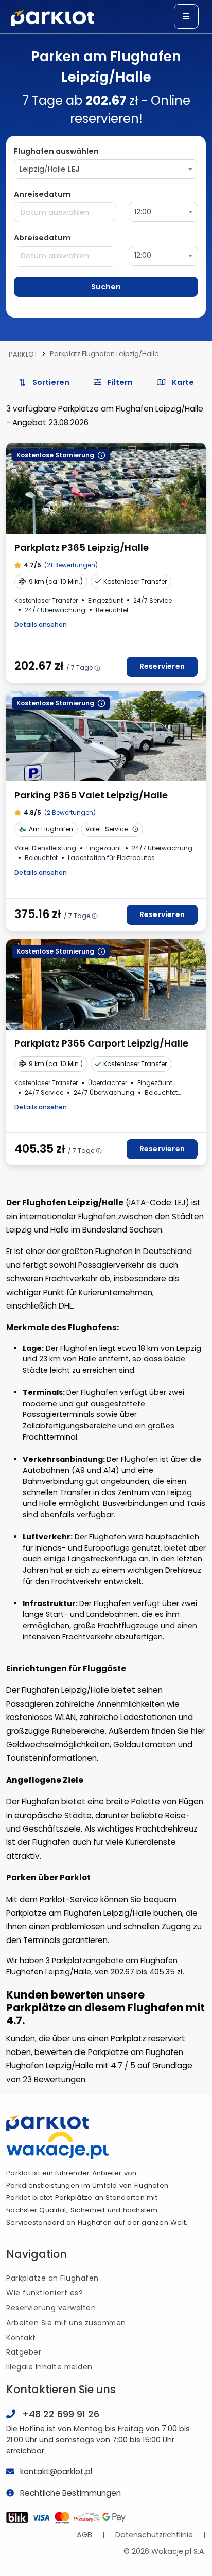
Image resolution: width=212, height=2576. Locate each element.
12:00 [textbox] (143, 212)
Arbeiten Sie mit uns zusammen (66, 2323)
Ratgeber (24, 2352)
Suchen (106, 287)
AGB (84, 2535)
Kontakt (21, 2338)
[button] (113, 383)
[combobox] (106, 169)
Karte (182, 382)
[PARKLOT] (47, 2123)
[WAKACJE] (58, 2144)
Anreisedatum (42, 194)
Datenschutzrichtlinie (154, 2535)
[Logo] (52, 18)
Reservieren (162, 666)
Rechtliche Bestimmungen (70, 2493)
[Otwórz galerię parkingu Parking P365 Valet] (106, 736)
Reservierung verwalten (51, 2308)
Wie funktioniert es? (45, 2293)
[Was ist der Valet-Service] (135, 829)
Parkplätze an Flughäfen (52, 2278)
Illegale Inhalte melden (49, 2367)
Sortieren (50, 382)
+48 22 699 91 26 (61, 2414)
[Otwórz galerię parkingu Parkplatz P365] (106, 488)
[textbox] (106, 169)
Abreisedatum (42, 238)
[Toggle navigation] (186, 16)
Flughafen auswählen (56, 151)
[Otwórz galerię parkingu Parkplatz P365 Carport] (106, 984)
